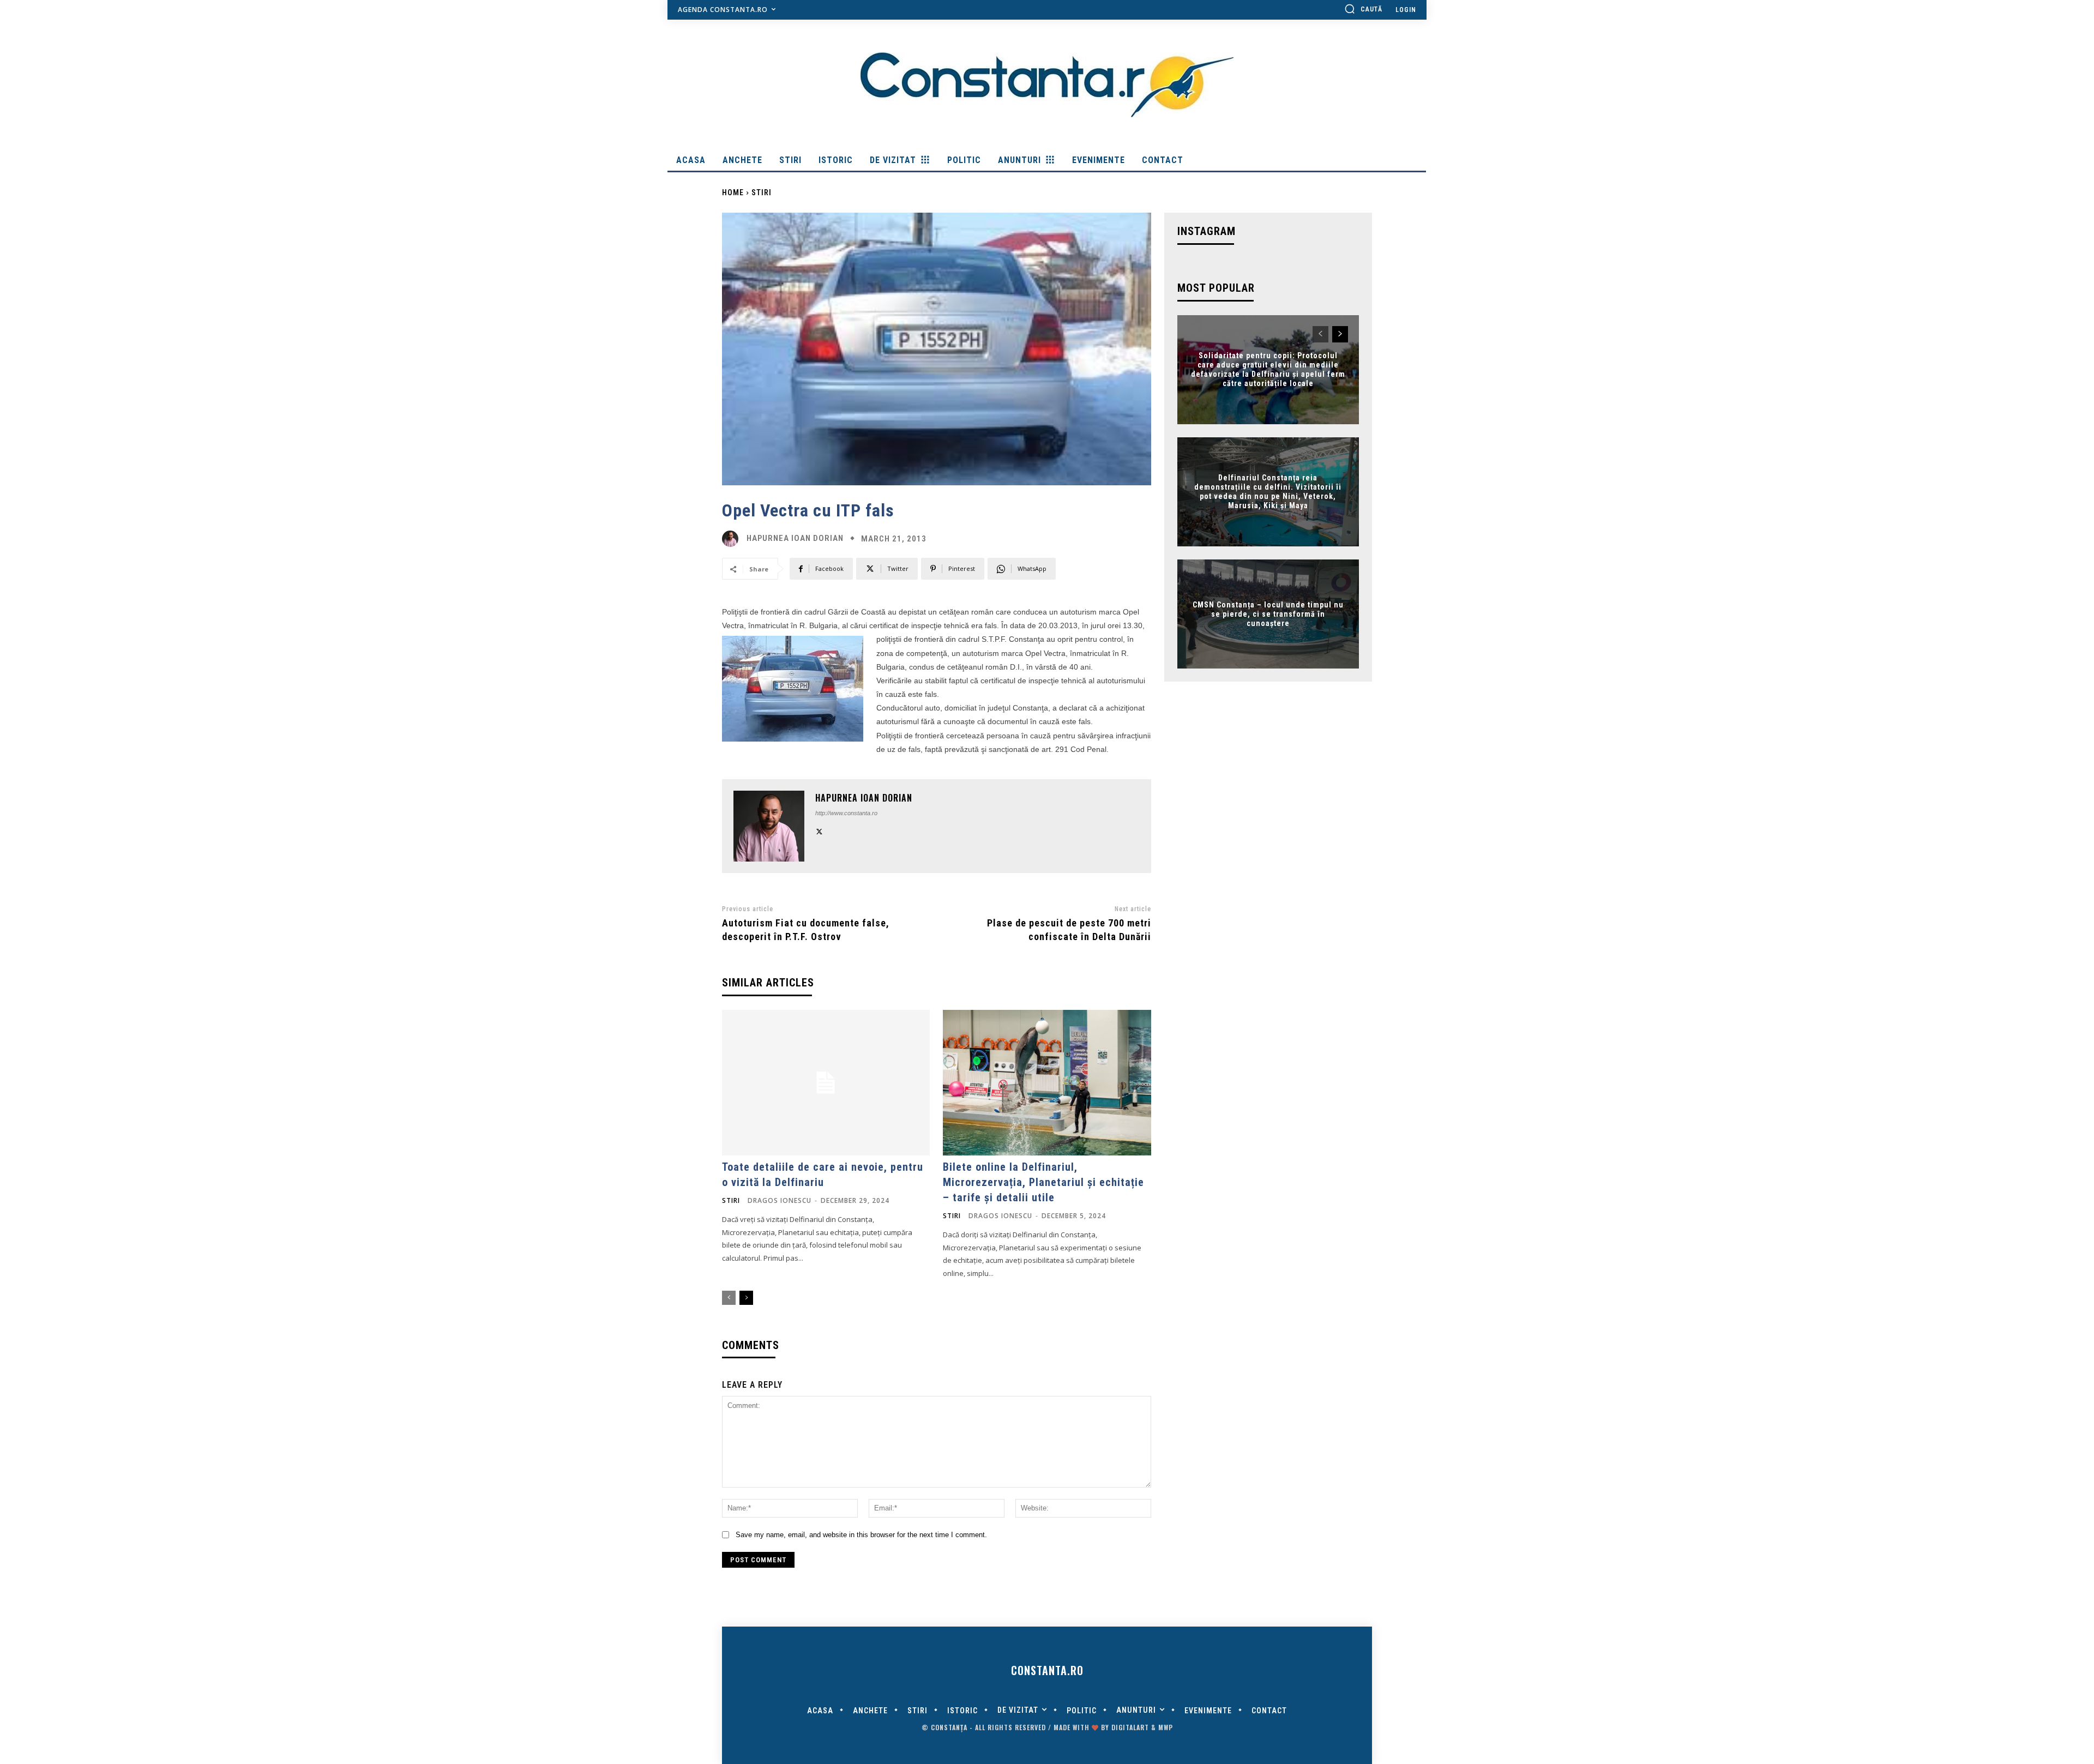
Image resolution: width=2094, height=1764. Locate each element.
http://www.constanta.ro (846, 813)
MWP (1166, 1727)
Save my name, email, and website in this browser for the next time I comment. (861, 1535)
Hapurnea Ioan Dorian (795, 538)
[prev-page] (729, 1298)
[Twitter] (819, 830)
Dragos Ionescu (780, 1200)
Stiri (762, 192)
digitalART (1130, 1727)
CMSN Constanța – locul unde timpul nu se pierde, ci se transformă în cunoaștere (1268, 614)
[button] (1363, 9)
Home (733, 192)
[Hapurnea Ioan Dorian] (733, 539)
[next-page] (746, 1298)
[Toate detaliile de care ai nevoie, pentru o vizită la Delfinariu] (826, 1083)
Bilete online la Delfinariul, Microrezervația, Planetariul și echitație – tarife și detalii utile (1043, 1182)
